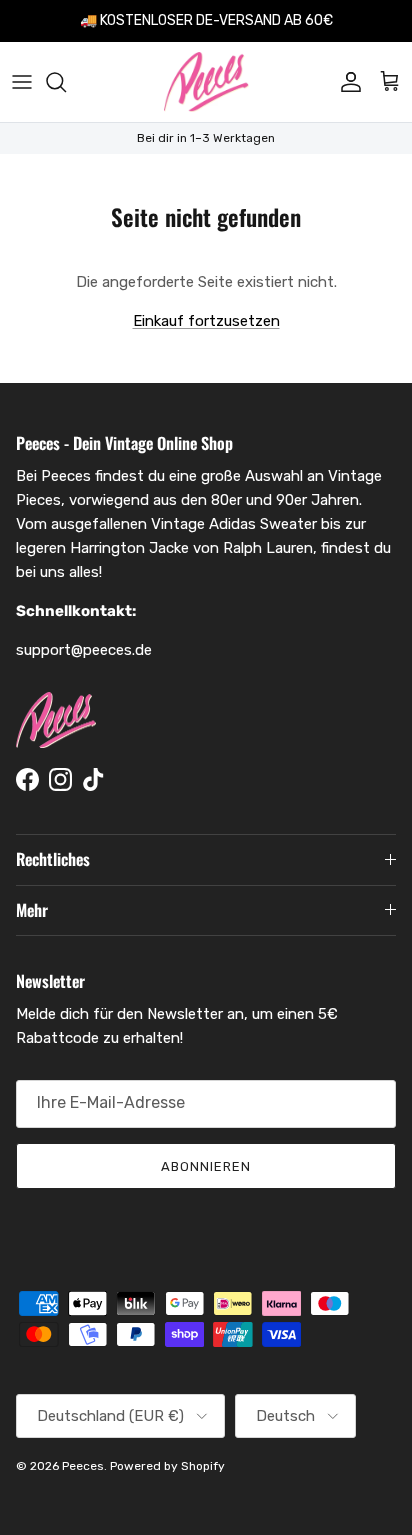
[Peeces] (206, 82)
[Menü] (22, 82)
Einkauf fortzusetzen (206, 321)
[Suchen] (66, 82)
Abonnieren (206, 1166)
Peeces (83, 1466)
